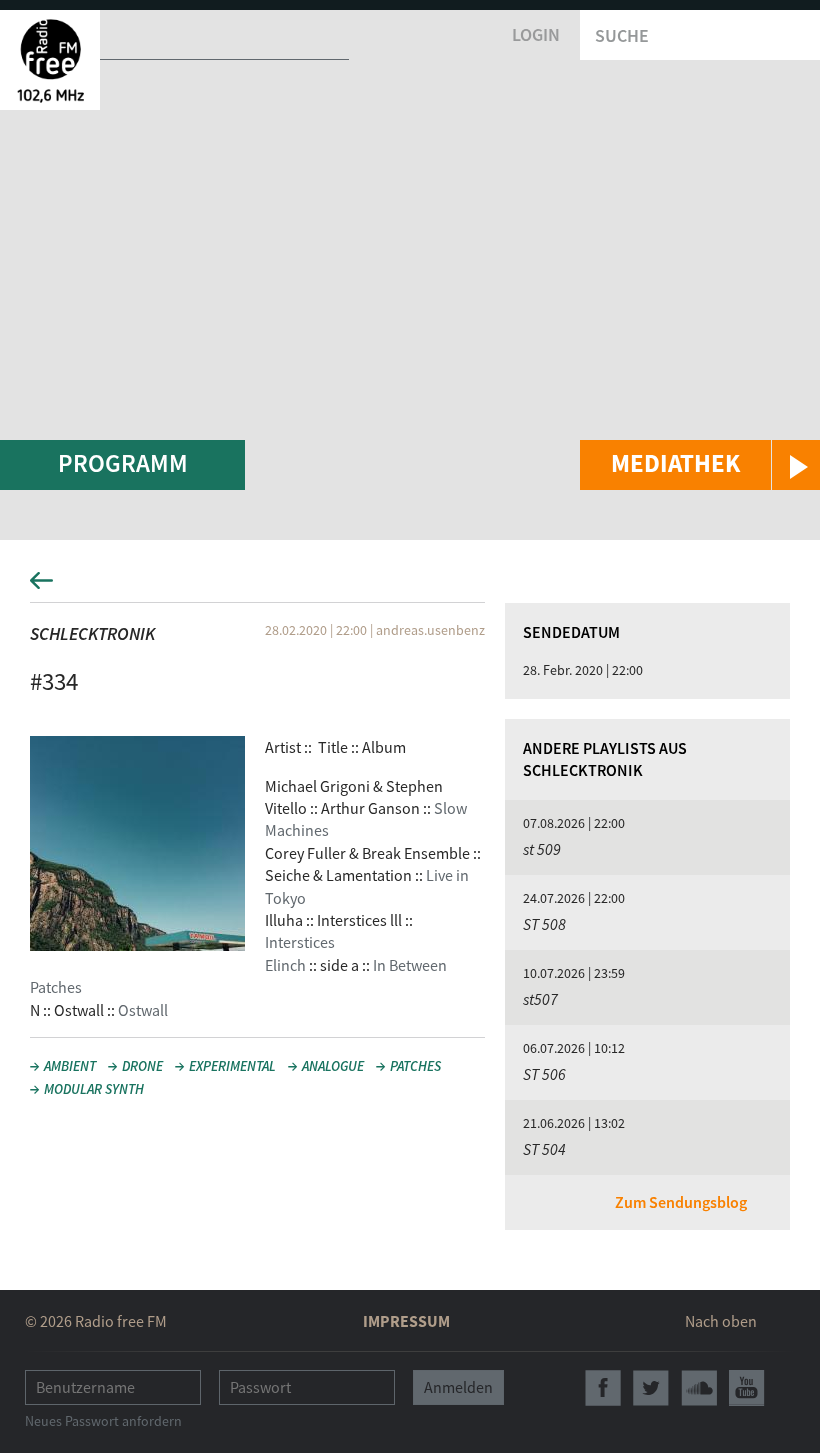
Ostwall (143, 1010)
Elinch (285, 965)
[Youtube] (747, 1388)
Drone (142, 1066)
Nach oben (721, 1321)
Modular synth (94, 1089)
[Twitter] (651, 1388)
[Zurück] (410, 586)
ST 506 (544, 1074)
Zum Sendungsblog (681, 1202)
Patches (415, 1066)
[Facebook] (603, 1388)
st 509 (542, 849)
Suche (622, 35)
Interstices (300, 942)
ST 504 (544, 1149)
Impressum (406, 1321)
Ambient (70, 1066)
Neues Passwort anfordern (103, 1421)
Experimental (232, 1066)
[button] (700, 465)
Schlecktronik (92, 633)
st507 (540, 999)
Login (536, 34)
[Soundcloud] (699, 1388)
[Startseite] (50, 60)
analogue (333, 1066)
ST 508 (544, 924)
